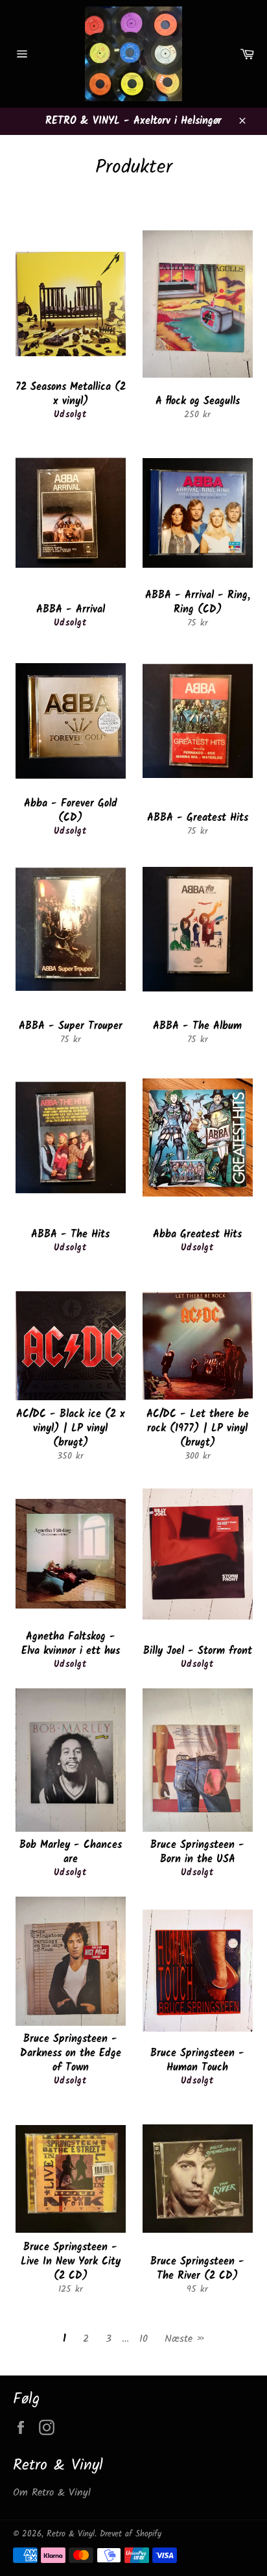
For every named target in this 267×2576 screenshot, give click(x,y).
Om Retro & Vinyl (52, 2493)
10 (144, 2339)
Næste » (185, 2339)
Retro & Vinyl (71, 2534)
